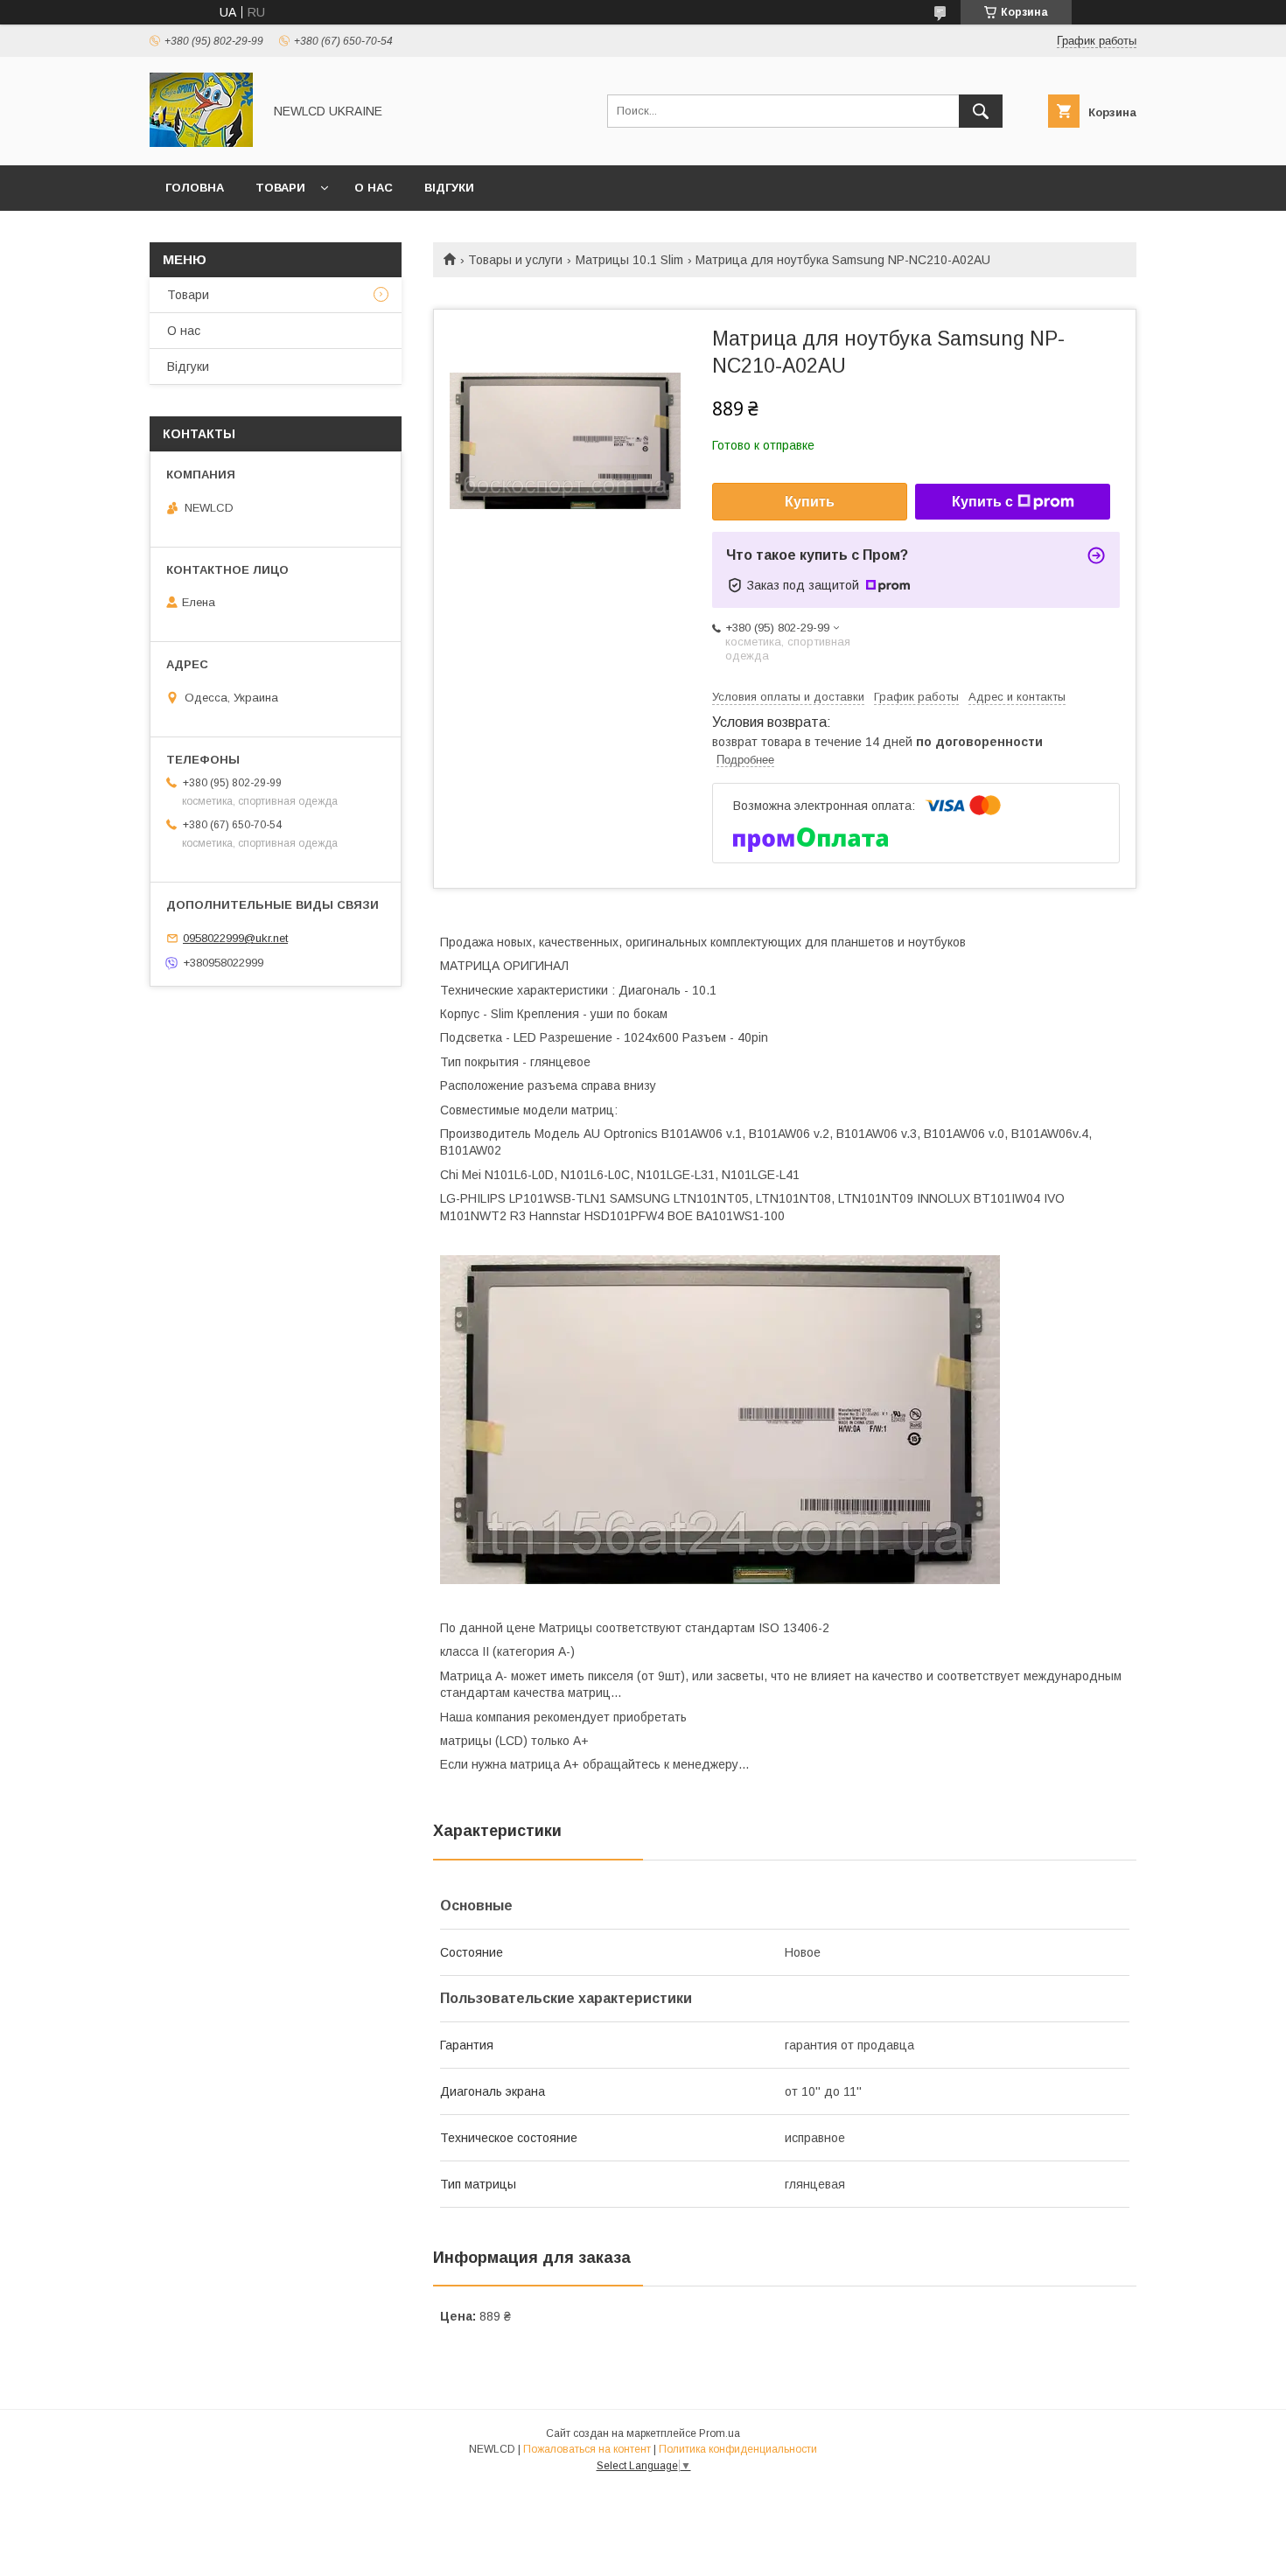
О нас (374, 188)
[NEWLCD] (201, 143)
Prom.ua (720, 2433)
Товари (280, 188)
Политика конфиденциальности (738, 2449)
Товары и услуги (515, 260)
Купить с (982, 502)
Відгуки (449, 188)
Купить (810, 502)
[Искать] (981, 111)
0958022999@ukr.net (235, 938)
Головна (195, 188)
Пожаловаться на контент (587, 2449)
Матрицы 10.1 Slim (629, 260)
